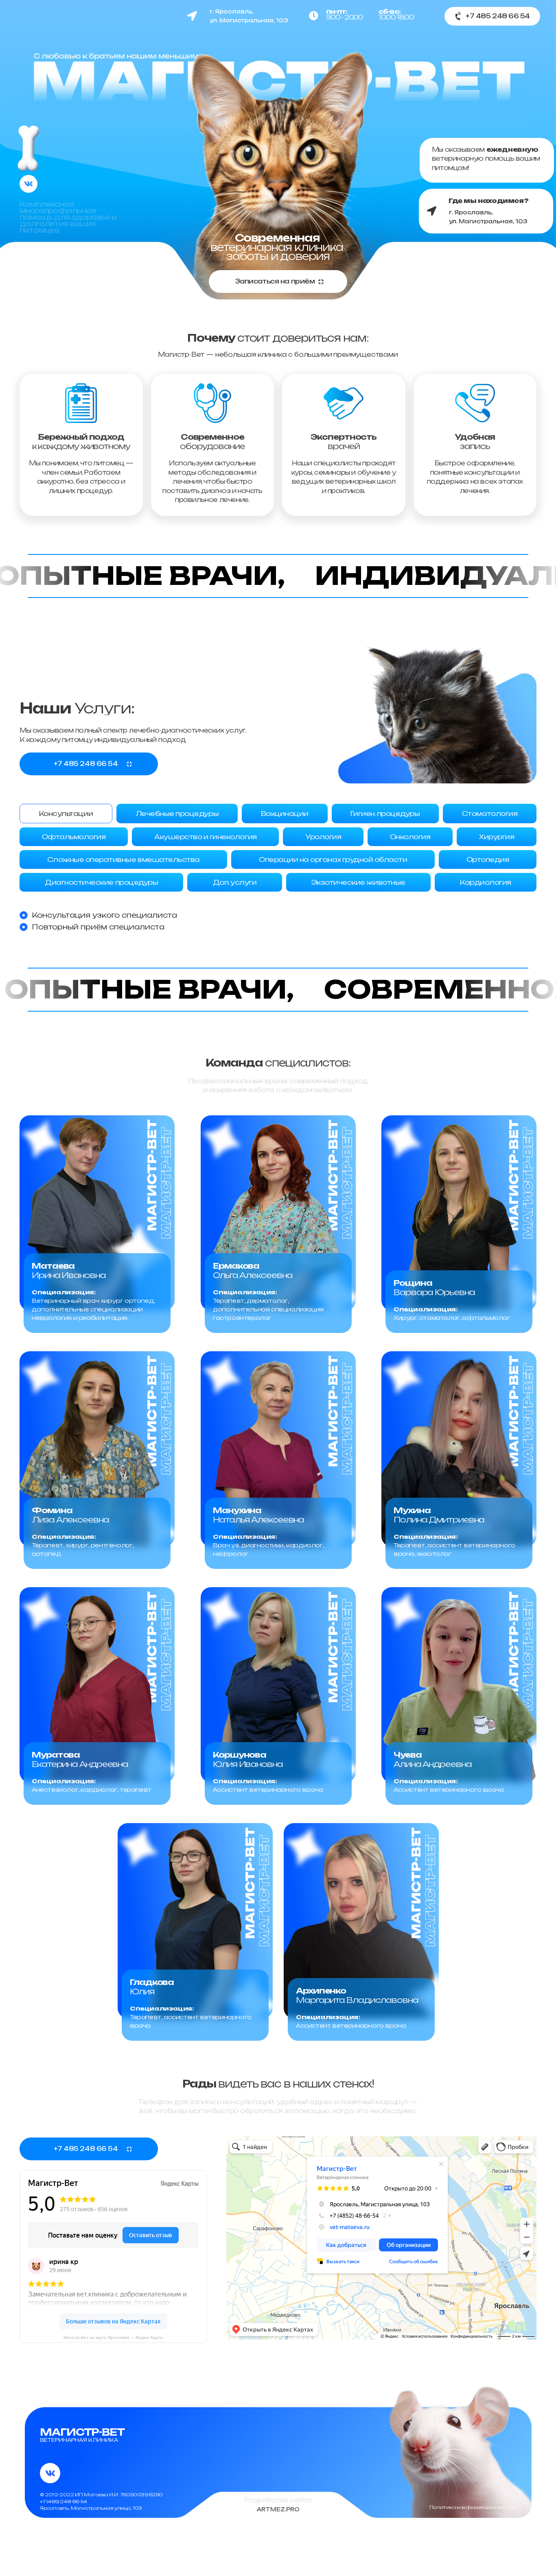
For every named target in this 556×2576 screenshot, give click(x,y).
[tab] (66, 814)
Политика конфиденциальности (473, 2507)
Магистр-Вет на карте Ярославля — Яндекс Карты (113, 2337)
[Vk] (28, 184)
